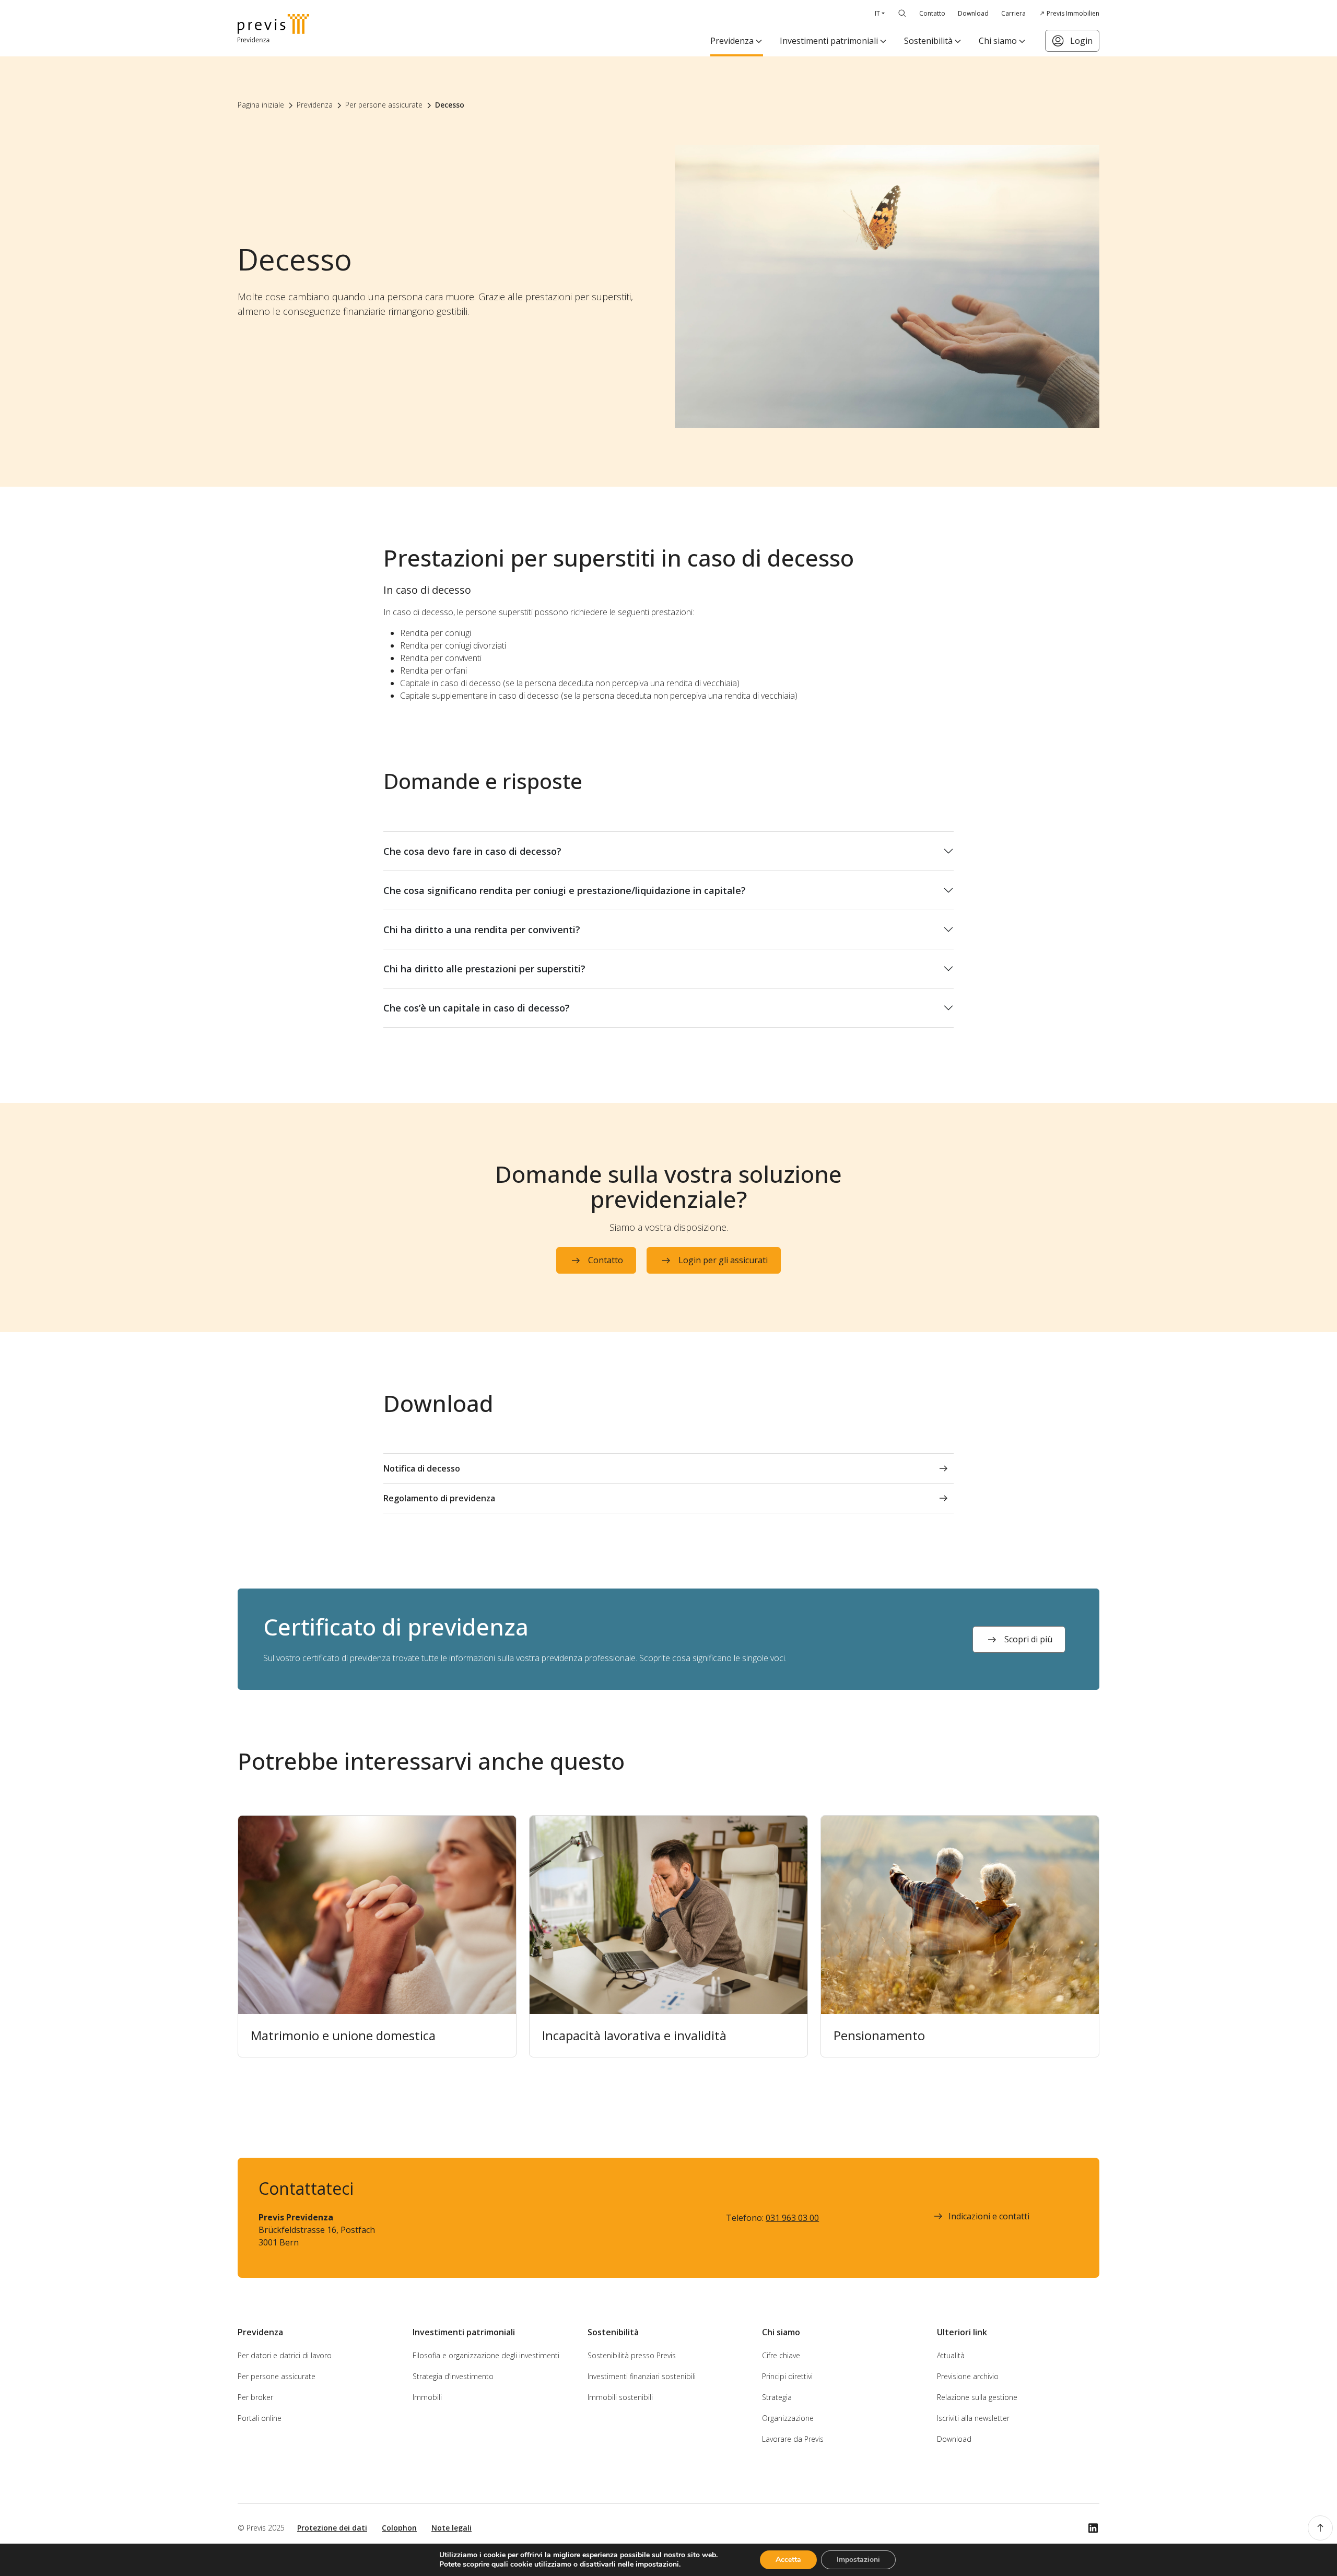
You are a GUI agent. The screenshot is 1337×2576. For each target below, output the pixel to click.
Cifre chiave (781, 2355)
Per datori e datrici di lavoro (285, 2355)
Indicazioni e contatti (989, 2216)
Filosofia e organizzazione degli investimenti (486, 2355)
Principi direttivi (787, 2376)
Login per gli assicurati (723, 1260)
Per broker (255, 2397)
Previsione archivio (968, 2376)
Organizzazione (788, 2418)
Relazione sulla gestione (977, 2397)
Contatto (932, 13)
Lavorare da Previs (793, 2439)
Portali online (260, 2418)
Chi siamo (998, 41)
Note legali (451, 2528)
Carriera (1013, 13)
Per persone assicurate (277, 2376)
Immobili (427, 2397)
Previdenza (732, 41)
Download (973, 13)
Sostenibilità (928, 41)
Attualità (951, 2355)
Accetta (788, 2560)
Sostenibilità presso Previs (632, 2355)
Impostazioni (858, 2560)
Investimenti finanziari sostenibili (642, 2376)
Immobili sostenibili (620, 2397)
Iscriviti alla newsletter (973, 2418)
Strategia (777, 2397)
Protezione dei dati (332, 2528)
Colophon (399, 2528)
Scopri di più (1028, 1639)
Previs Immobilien (1073, 13)
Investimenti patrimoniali (829, 41)
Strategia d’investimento (453, 2376)
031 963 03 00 (792, 2218)
